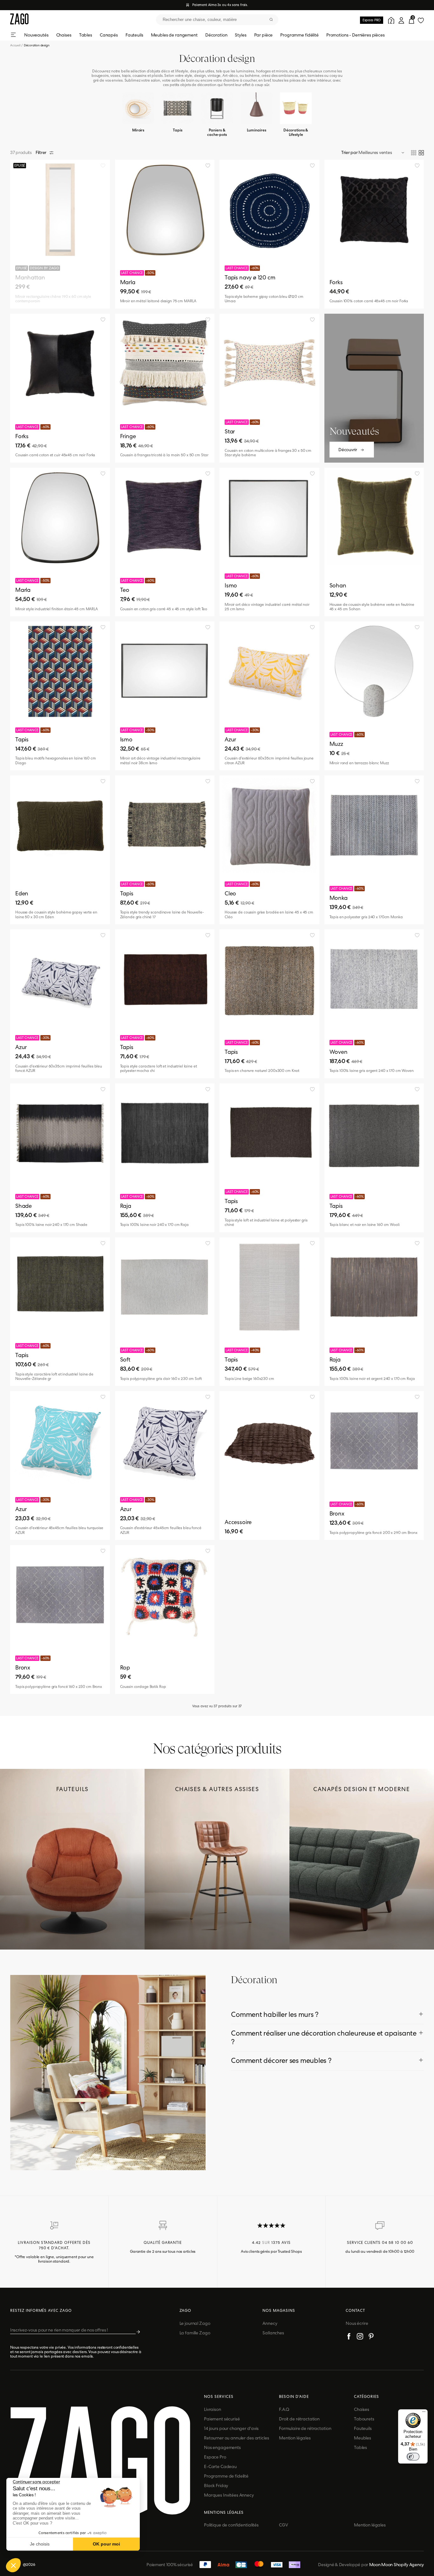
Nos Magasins (279, 2311)
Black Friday (216, 2486)
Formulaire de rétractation (305, 2428)
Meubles (363, 2438)
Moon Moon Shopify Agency (397, 2565)
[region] (60, 234)
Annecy (270, 2323)
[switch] (413, 2457)
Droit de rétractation (299, 2419)
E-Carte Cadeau (220, 2466)
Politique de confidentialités (231, 2525)
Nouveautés (36, 35)
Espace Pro (215, 2457)
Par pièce (264, 35)
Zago (186, 2311)
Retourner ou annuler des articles (236, 2438)
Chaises (64, 35)
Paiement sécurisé (222, 2419)
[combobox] (217, 20)
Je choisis (40, 2544)
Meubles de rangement (174, 35)
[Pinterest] (371, 2337)
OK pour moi (106, 2544)
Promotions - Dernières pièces (356, 35)
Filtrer (41, 152)
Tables (86, 35)
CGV (284, 2525)
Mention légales (295, 2438)
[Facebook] (349, 2337)
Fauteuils (134, 35)
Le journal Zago (195, 2323)
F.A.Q (284, 2409)
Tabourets (364, 2419)
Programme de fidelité (226, 2476)
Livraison (213, 2409)
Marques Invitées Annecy (229, 2495)
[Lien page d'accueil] (19, 20)
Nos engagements (222, 2447)
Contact (355, 2311)
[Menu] (424, 2413)
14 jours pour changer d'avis (231, 2428)
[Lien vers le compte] (390, 20)
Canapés (109, 35)
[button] (13, 2565)
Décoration (216, 35)
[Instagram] (360, 2337)
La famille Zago (195, 2333)
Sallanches (273, 2333)
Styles (241, 35)
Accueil (17, 45)
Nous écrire (357, 2323)
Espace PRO (372, 20)
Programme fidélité (299, 35)
